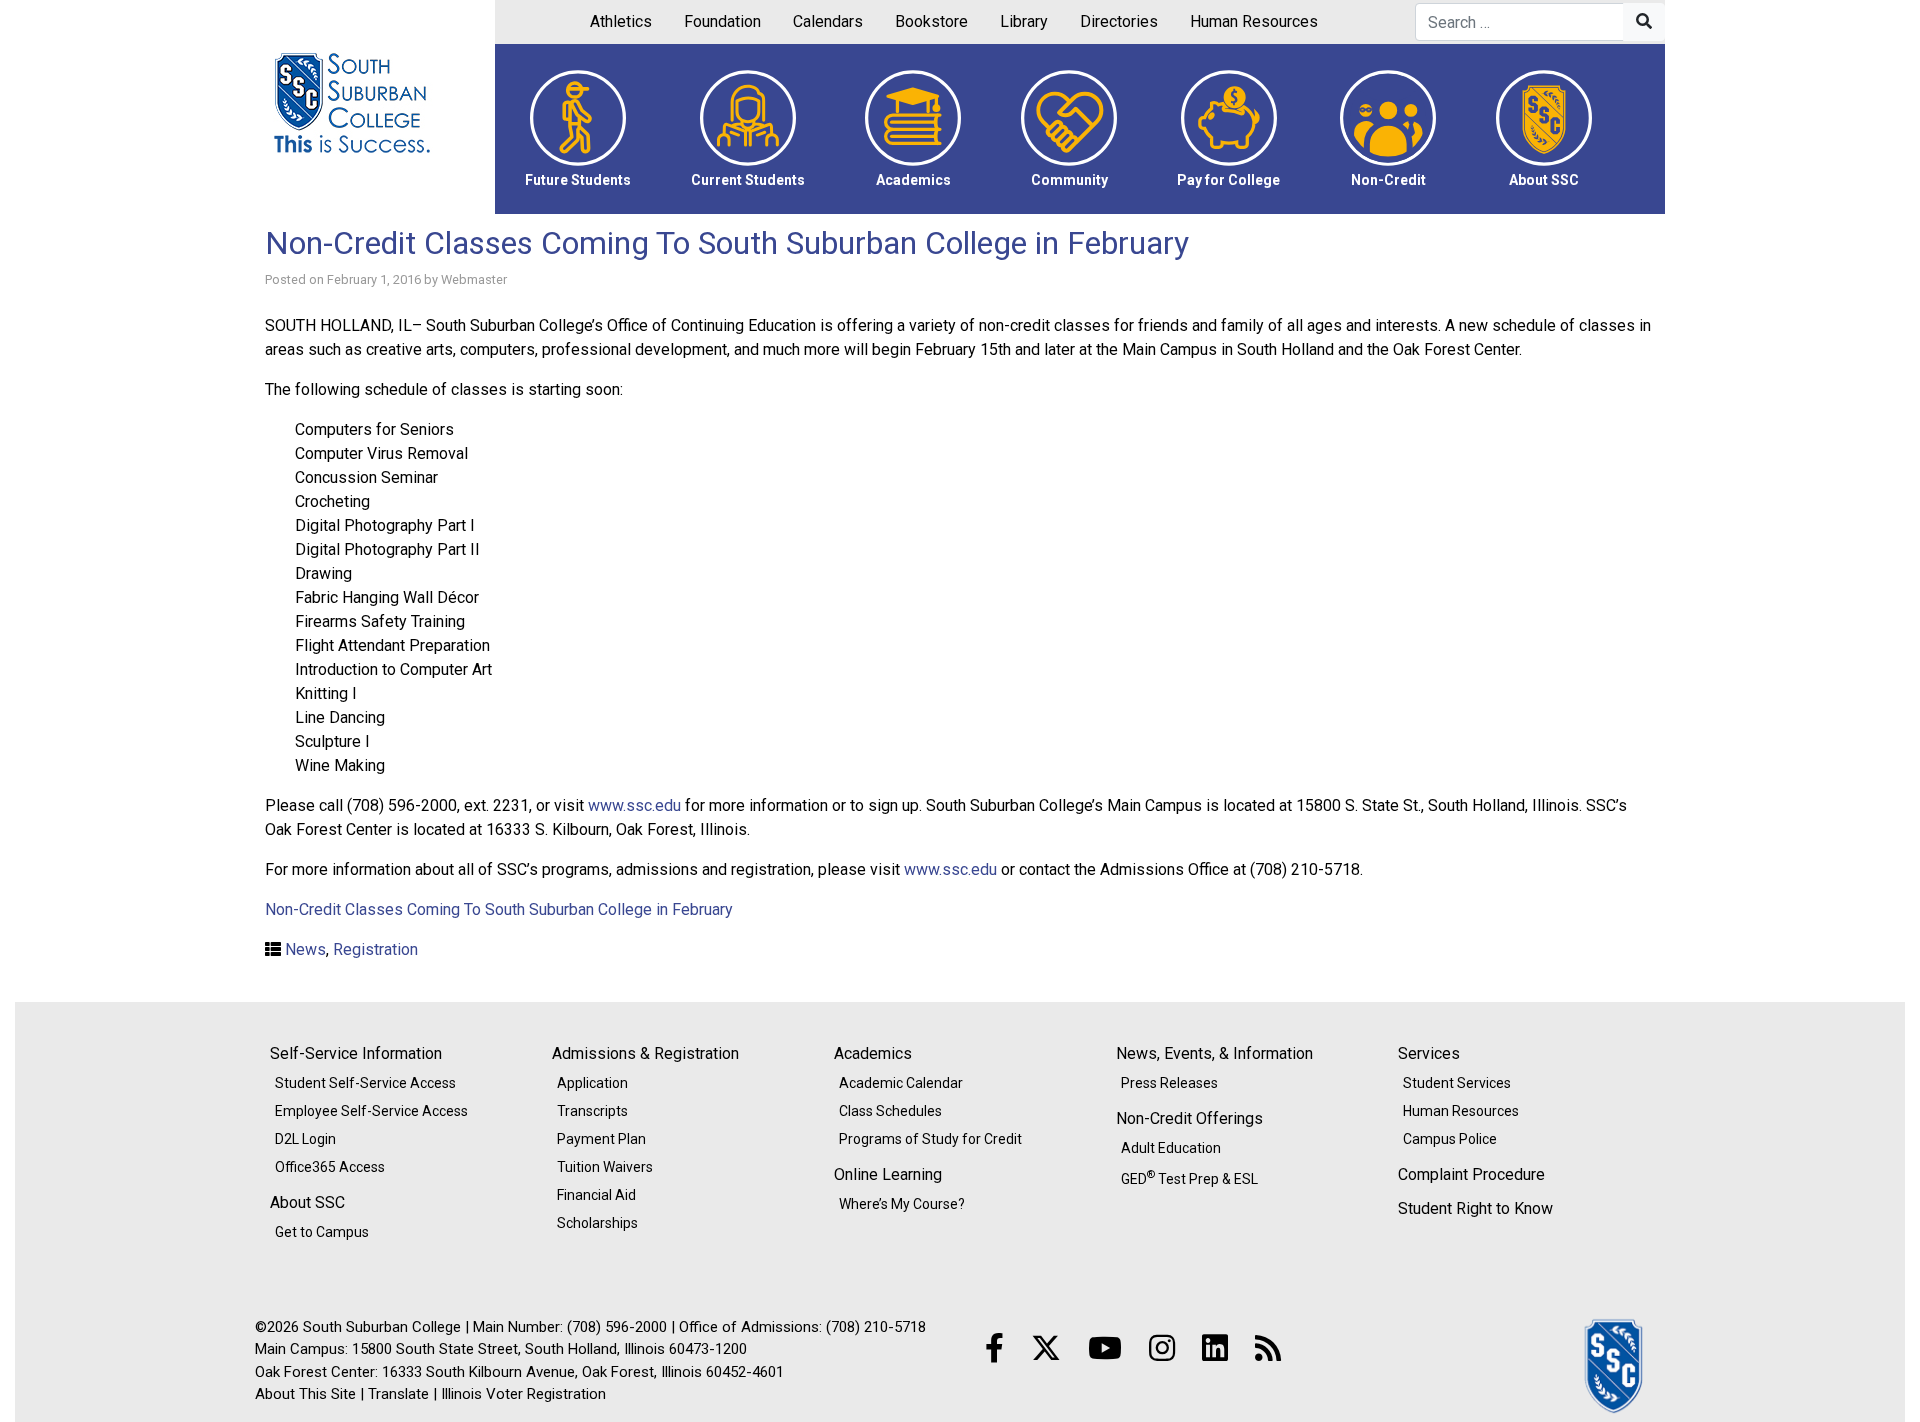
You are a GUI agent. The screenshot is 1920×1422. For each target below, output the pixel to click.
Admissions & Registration (645, 1053)
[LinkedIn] (1215, 1348)
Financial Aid (596, 1195)
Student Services (1457, 1083)
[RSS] (1268, 1348)
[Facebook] (994, 1348)
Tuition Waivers (605, 1167)
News (305, 949)
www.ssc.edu (634, 805)
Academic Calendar (901, 1083)
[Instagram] (1162, 1348)
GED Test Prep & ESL (1189, 1177)
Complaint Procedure (1471, 1174)
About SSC (307, 1202)
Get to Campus (322, 1232)
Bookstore (931, 21)
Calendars (828, 21)
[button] (578, 129)
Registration (375, 949)
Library (1024, 21)
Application (592, 1083)
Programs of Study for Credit (930, 1139)
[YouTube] (1105, 1348)
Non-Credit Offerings (1189, 1118)
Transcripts (592, 1111)
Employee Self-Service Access (371, 1111)
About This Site (305, 1394)
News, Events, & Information (1214, 1053)
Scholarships (597, 1223)
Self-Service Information (356, 1053)
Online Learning (888, 1174)
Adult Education (1171, 1148)
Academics (873, 1053)
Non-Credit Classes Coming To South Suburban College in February (727, 243)
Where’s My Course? (902, 1204)
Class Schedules (890, 1111)
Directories (1119, 21)
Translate (398, 1394)
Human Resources (1254, 21)
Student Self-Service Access (365, 1083)
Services (1429, 1053)
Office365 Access (330, 1167)
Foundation (722, 21)
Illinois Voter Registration (523, 1394)
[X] (1046, 1348)
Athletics (621, 21)
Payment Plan (601, 1139)
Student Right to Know (1475, 1208)
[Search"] (1644, 22)
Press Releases (1169, 1083)
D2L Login (305, 1139)
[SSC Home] (1615, 1364)
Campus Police (1450, 1139)
